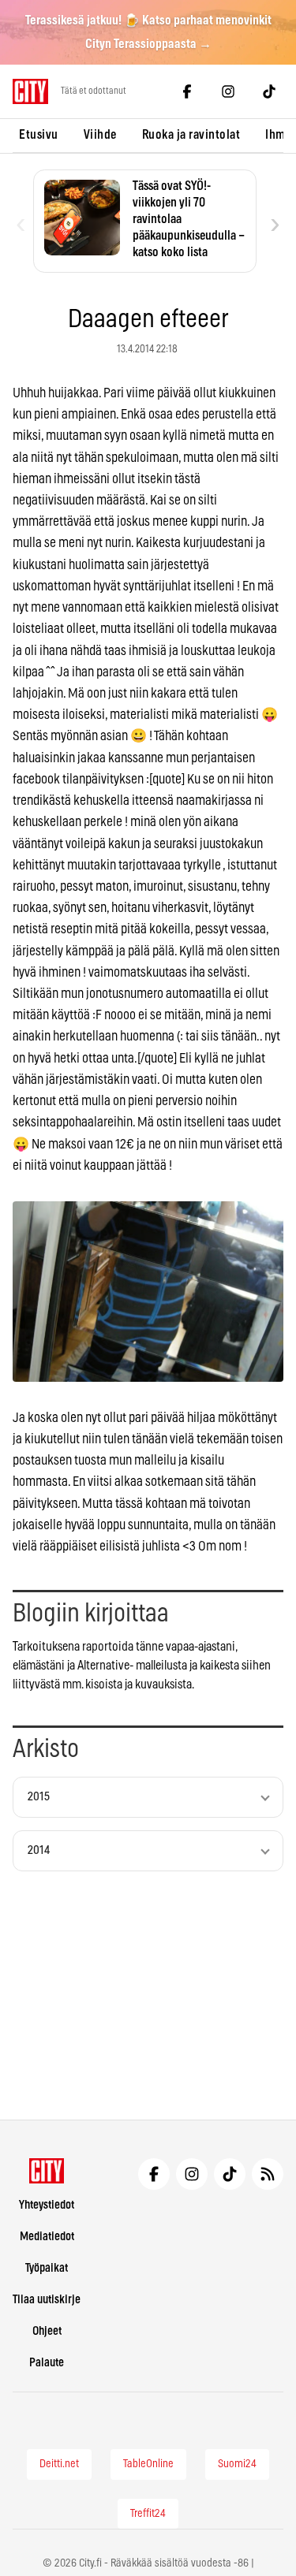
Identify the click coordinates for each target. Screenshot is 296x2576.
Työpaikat (47, 2268)
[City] (47, 2171)
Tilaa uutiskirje (47, 2300)
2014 (39, 1850)
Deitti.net (59, 2464)
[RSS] (268, 2174)
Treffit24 (148, 2514)
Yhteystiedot (47, 2205)
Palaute (47, 2363)
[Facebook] (187, 91)
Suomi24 (237, 2464)
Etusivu (39, 135)
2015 (39, 1797)
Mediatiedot (47, 2237)
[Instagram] (228, 91)
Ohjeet (47, 2331)
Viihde (100, 135)
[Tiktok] (269, 91)
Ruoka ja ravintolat (191, 135)
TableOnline (148, 2464)
